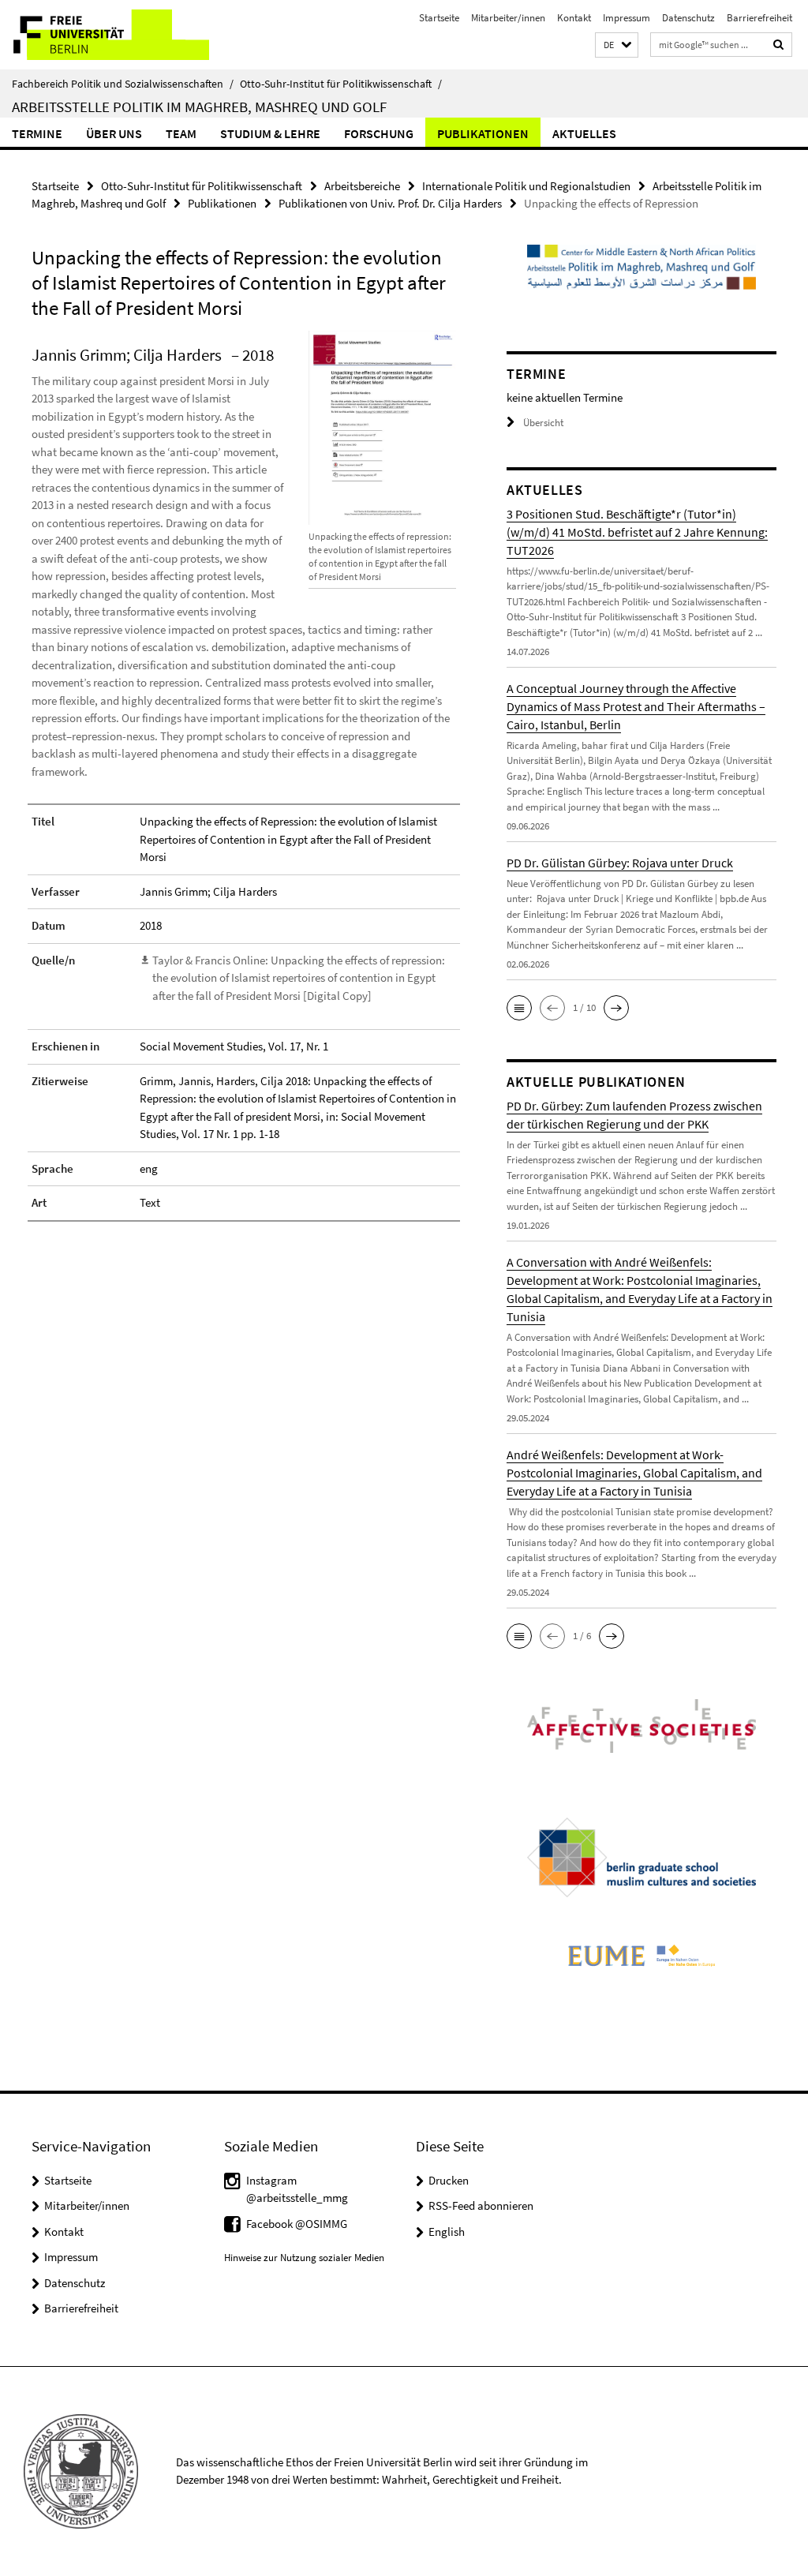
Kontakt (574, 18)
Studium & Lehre (270, 133)
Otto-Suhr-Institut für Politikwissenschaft (341, 84)
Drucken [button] (449, 2180)
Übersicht (543, 423)
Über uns (114, 133)
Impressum (627, 18)
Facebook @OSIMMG (297, 2224)
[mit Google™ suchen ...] (779, 45)
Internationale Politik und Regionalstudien (526, 186)
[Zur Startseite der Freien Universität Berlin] (105, 35)
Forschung (379, 133)
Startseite (439, 18)
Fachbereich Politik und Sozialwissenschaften (123, 84)
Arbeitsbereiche (362, 186)
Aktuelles (584, 133)
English (447, 2232)
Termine (37, 133)
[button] (617, 45)
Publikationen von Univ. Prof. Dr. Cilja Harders (390, 203)
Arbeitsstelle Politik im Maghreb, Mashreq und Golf (199, 107)
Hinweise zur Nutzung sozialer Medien (304, 2258)
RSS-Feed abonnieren (481, 2205)
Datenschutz (688, 18)
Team (181, 133)
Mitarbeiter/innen (508, 18)
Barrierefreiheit (759, 18)
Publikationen (483, 133)
